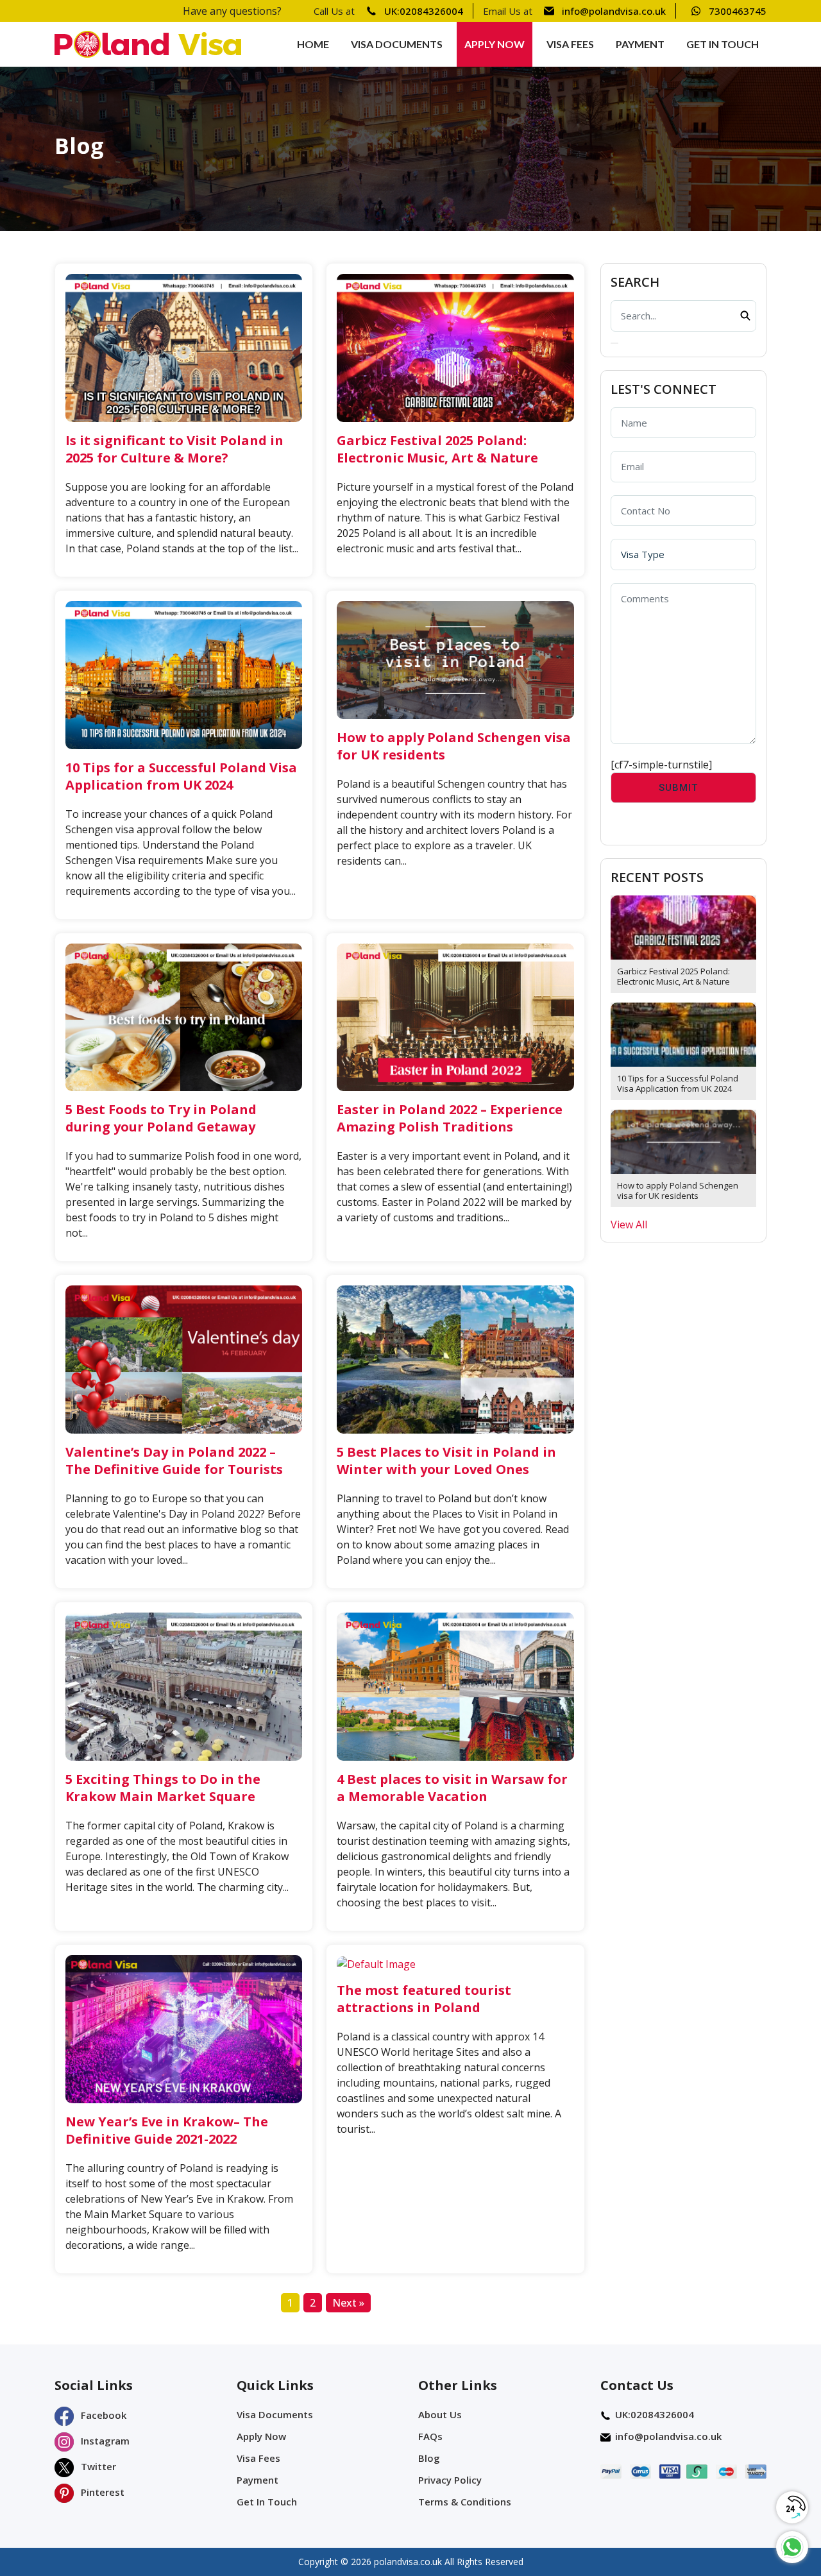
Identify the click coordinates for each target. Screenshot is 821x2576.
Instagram (104, 2441)
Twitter (97, 2466)
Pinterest (101, 2492)
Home (313, 44)
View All (629, 1224)
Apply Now (495, 44)
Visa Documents (397, 44)
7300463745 (738, 11)
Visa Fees (570, 44)
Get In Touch (723, 44)
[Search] (614, 343)
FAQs (430, 2436)
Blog (429, 2458)
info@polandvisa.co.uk (614, 11)
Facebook (102, 2415)
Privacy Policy (450, 2480)
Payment (640, 44)
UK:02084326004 (424, 11)
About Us (440, 2414)
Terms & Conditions (465, 2502)
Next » (348, 2303)
